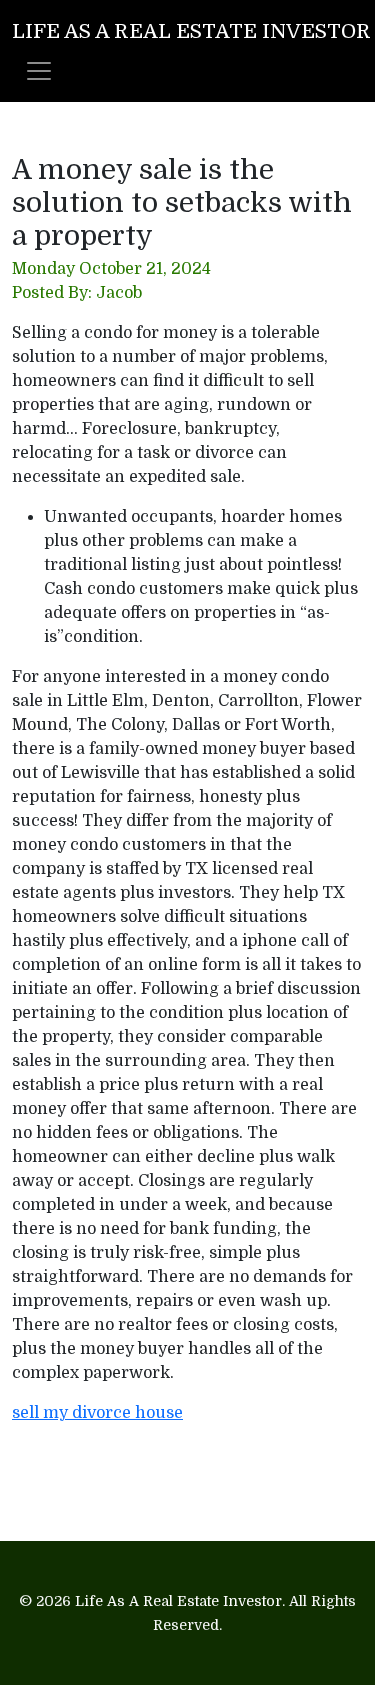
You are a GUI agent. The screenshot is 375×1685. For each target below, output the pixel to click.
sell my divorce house (97, 1413)
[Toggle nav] (39, 71)
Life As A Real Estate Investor (191, 31)
